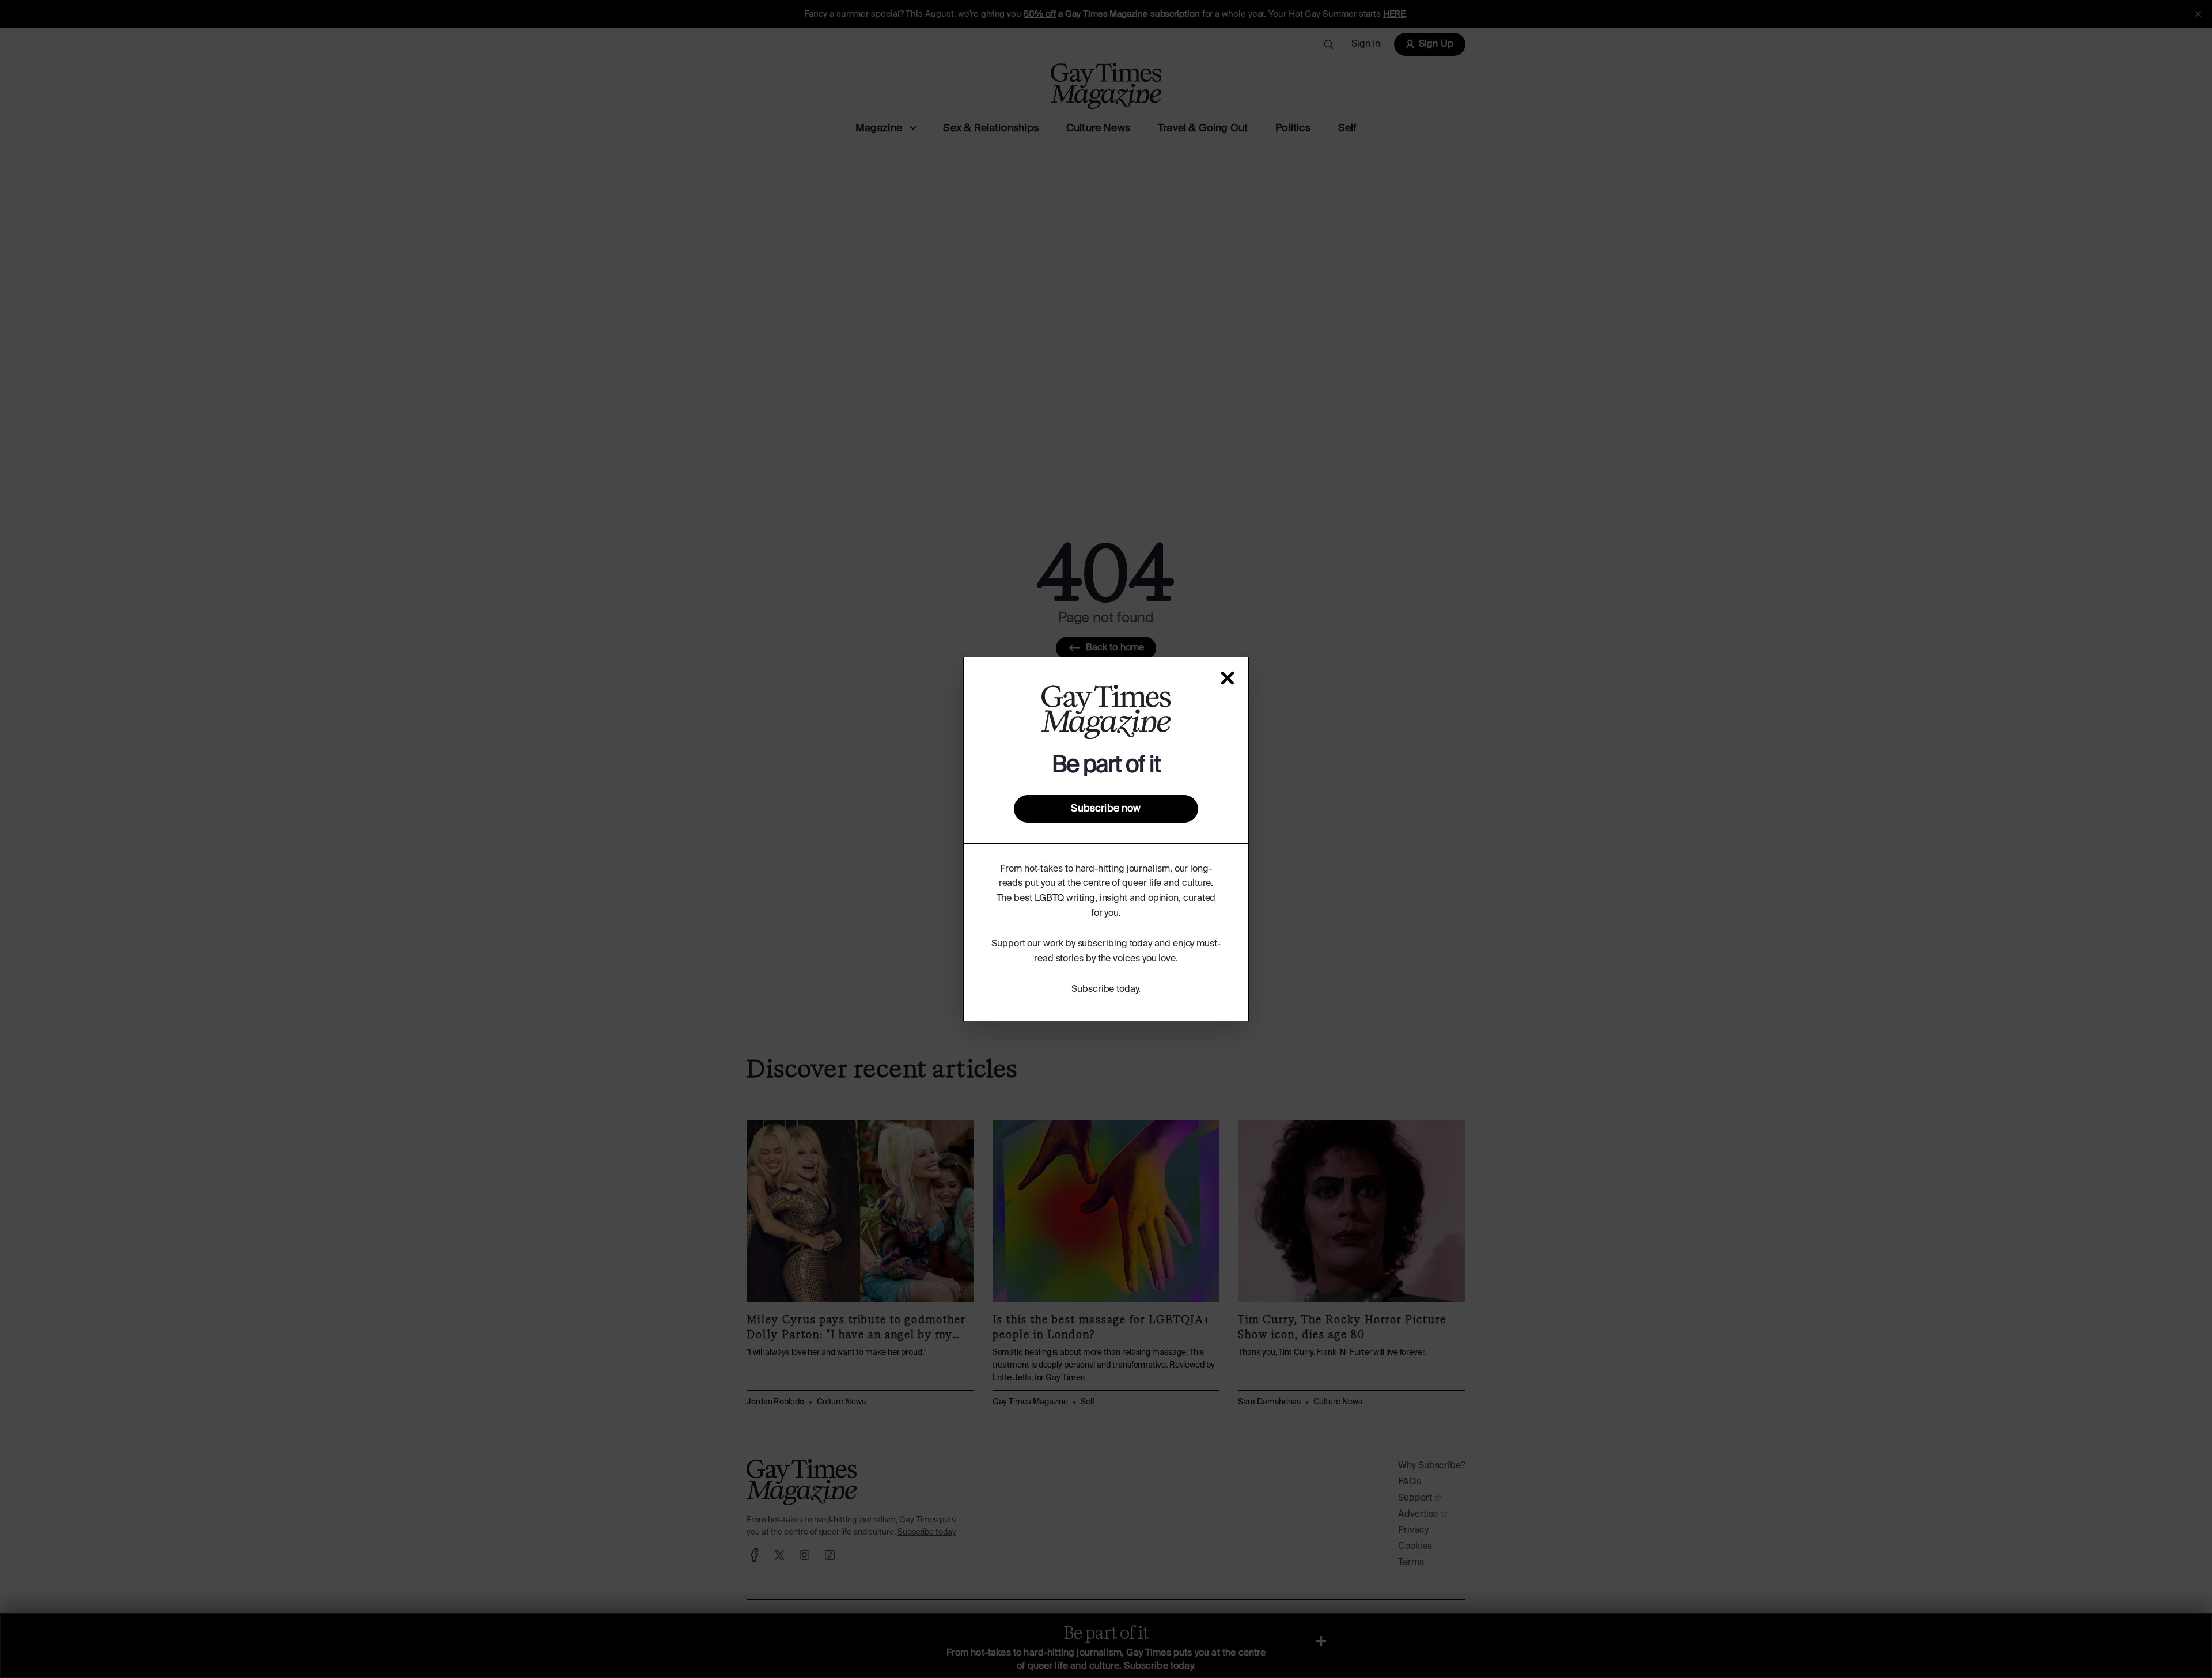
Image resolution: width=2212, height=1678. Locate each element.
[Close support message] (1228, 678)
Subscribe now (1106, 809)
